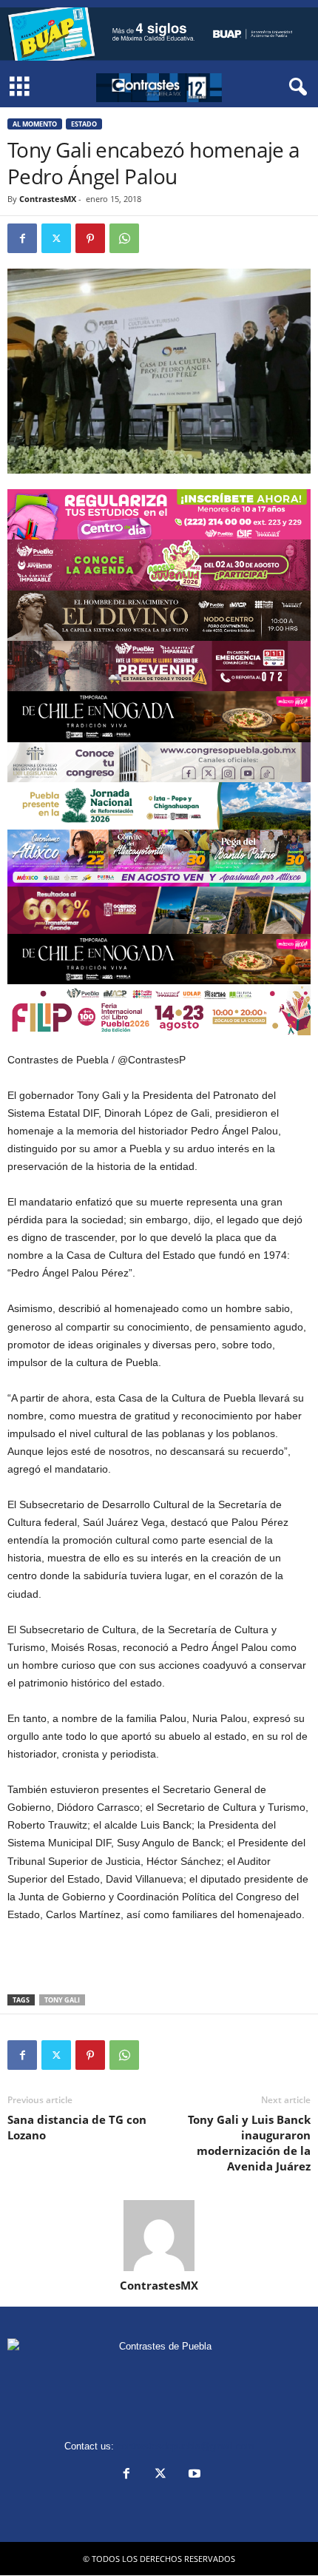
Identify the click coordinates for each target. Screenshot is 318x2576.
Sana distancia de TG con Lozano (77, 2127)
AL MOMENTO (35, 124)
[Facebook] (22, 238)
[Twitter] (56, 238)
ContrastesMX (48, 199)
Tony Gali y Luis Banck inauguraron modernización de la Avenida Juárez (249, 2143)
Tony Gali (62, 2000)
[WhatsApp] (124, 238)
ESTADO (84, 124)
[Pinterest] (90, 238)
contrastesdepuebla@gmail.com (186, 2446)
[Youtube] (193, 2475)
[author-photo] (159, 2236)
